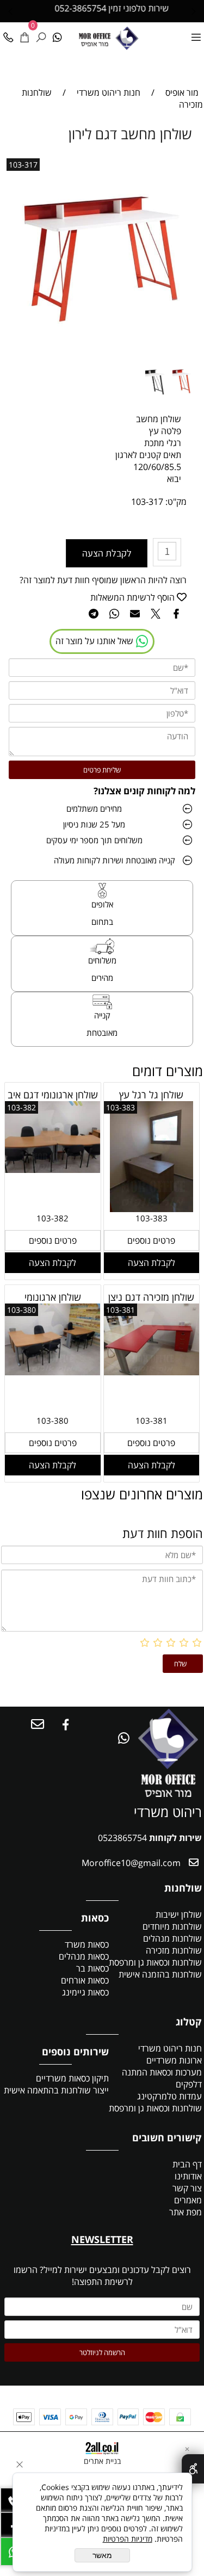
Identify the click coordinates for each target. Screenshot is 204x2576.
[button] (152, 1263)
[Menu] (196, 34)
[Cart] (24, 34)
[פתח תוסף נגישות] (193, 2469)
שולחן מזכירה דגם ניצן (151, 1297)
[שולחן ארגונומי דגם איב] (53, 1170)
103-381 (120, 1310)
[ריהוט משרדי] (127, 37)
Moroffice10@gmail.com (130, 1863)
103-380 (21, 1310)
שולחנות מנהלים (172, 1938)
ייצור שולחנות (85, 2090)
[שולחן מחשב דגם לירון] (184, 401)
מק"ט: (176, 502)
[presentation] (11, 11)
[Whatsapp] (57, 34)
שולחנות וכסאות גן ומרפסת (155, 1962)
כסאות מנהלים (84, 1956)
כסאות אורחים (85, 1980)
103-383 (120, 1107)
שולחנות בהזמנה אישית (160, 1974)
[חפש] (41, 34)
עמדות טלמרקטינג (169, 2096)
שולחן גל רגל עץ (151, 1095)
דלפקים (189, 2084)
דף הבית (186, 2164)
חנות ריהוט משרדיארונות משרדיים (170, 2054)
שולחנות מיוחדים (172, 1926)
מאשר (102, 2555)
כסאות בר (92, 1968)
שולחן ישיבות (179, 1914)
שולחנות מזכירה (174, 1950)
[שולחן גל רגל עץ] (152, 1209)
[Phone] (8, 34)
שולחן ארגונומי (53, 1297)
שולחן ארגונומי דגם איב (53, 1095)
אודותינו (188, 2176)
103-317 (23, 165)
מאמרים (188, 2200)
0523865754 (122, 1838)
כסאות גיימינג (85, 1992)
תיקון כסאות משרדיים (72, 2078)
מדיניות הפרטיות (128, 2539)
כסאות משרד (87, 1944)
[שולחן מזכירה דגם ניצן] (152, 1372)
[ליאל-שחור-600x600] (157, 401)
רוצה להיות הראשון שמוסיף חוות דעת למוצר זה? (103, 580)
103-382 (21, 1107)
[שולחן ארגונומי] (53, 1372)
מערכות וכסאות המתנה (162, 2072)
